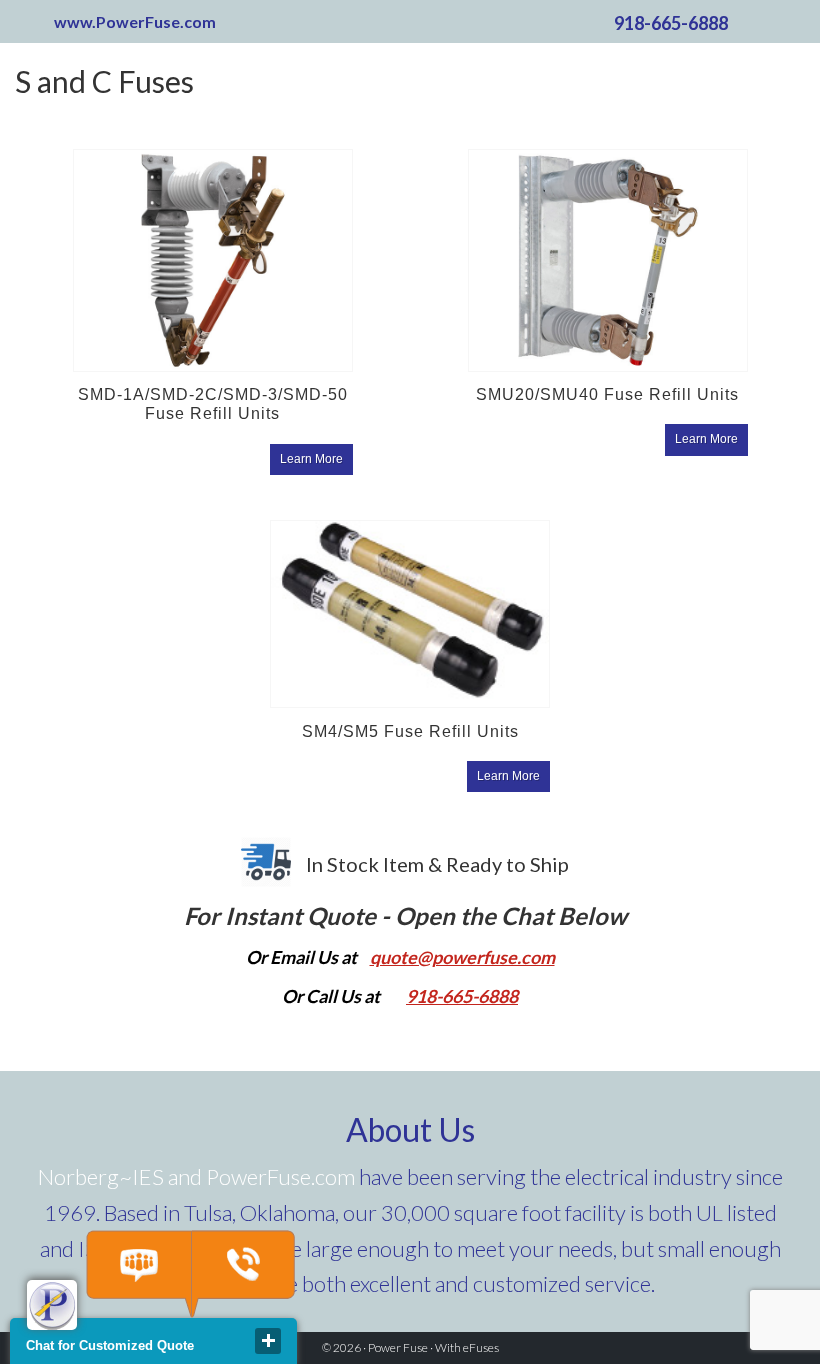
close (268, 1341)
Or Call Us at (331, 996)
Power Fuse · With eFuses (433, 1347)
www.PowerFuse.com (135, 21)
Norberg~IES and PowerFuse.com (196, 1176)
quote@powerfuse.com (462, 957)
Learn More (311, 459)
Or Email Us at (303, 957)
